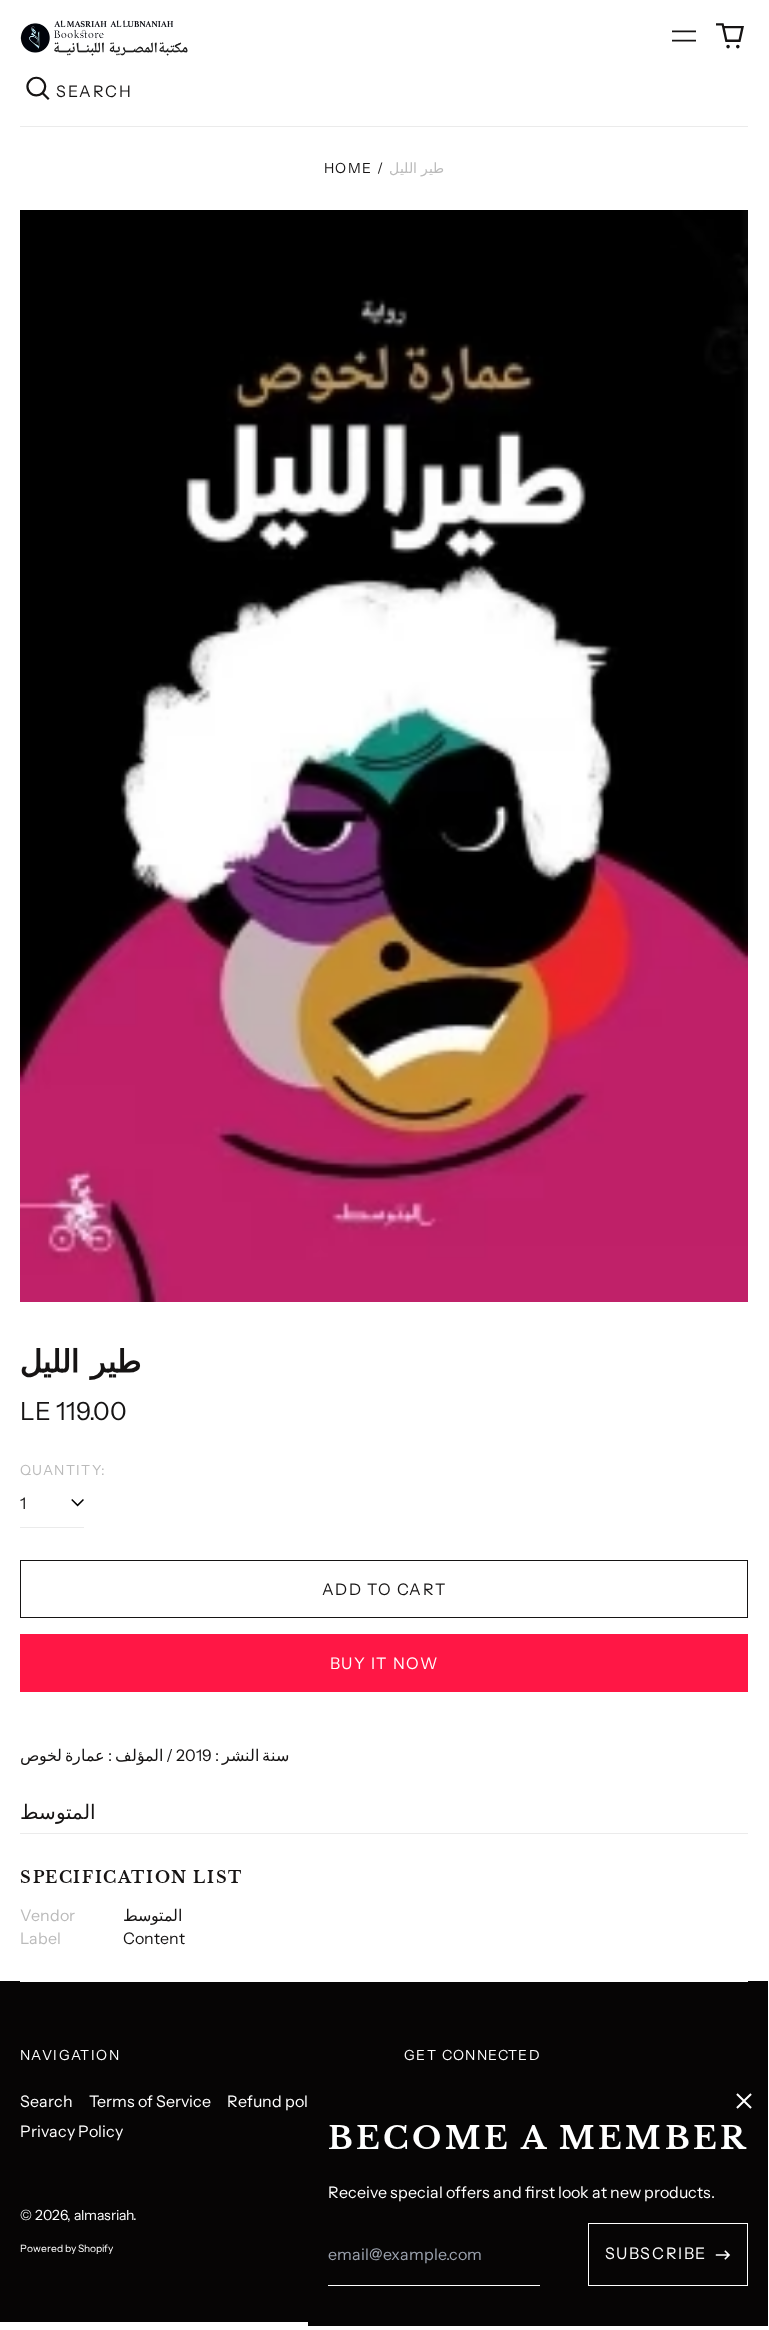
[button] (730, 36)
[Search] (38, 90)
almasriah (103, 2215)
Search (46, 2101)
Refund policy (278, 2101)
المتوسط (58, 1812)
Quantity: (63, 1470)
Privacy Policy (71, 2131)
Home (348, 168)
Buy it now (384, 1663)
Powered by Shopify (66, 2248)
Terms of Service (150, 2101)
